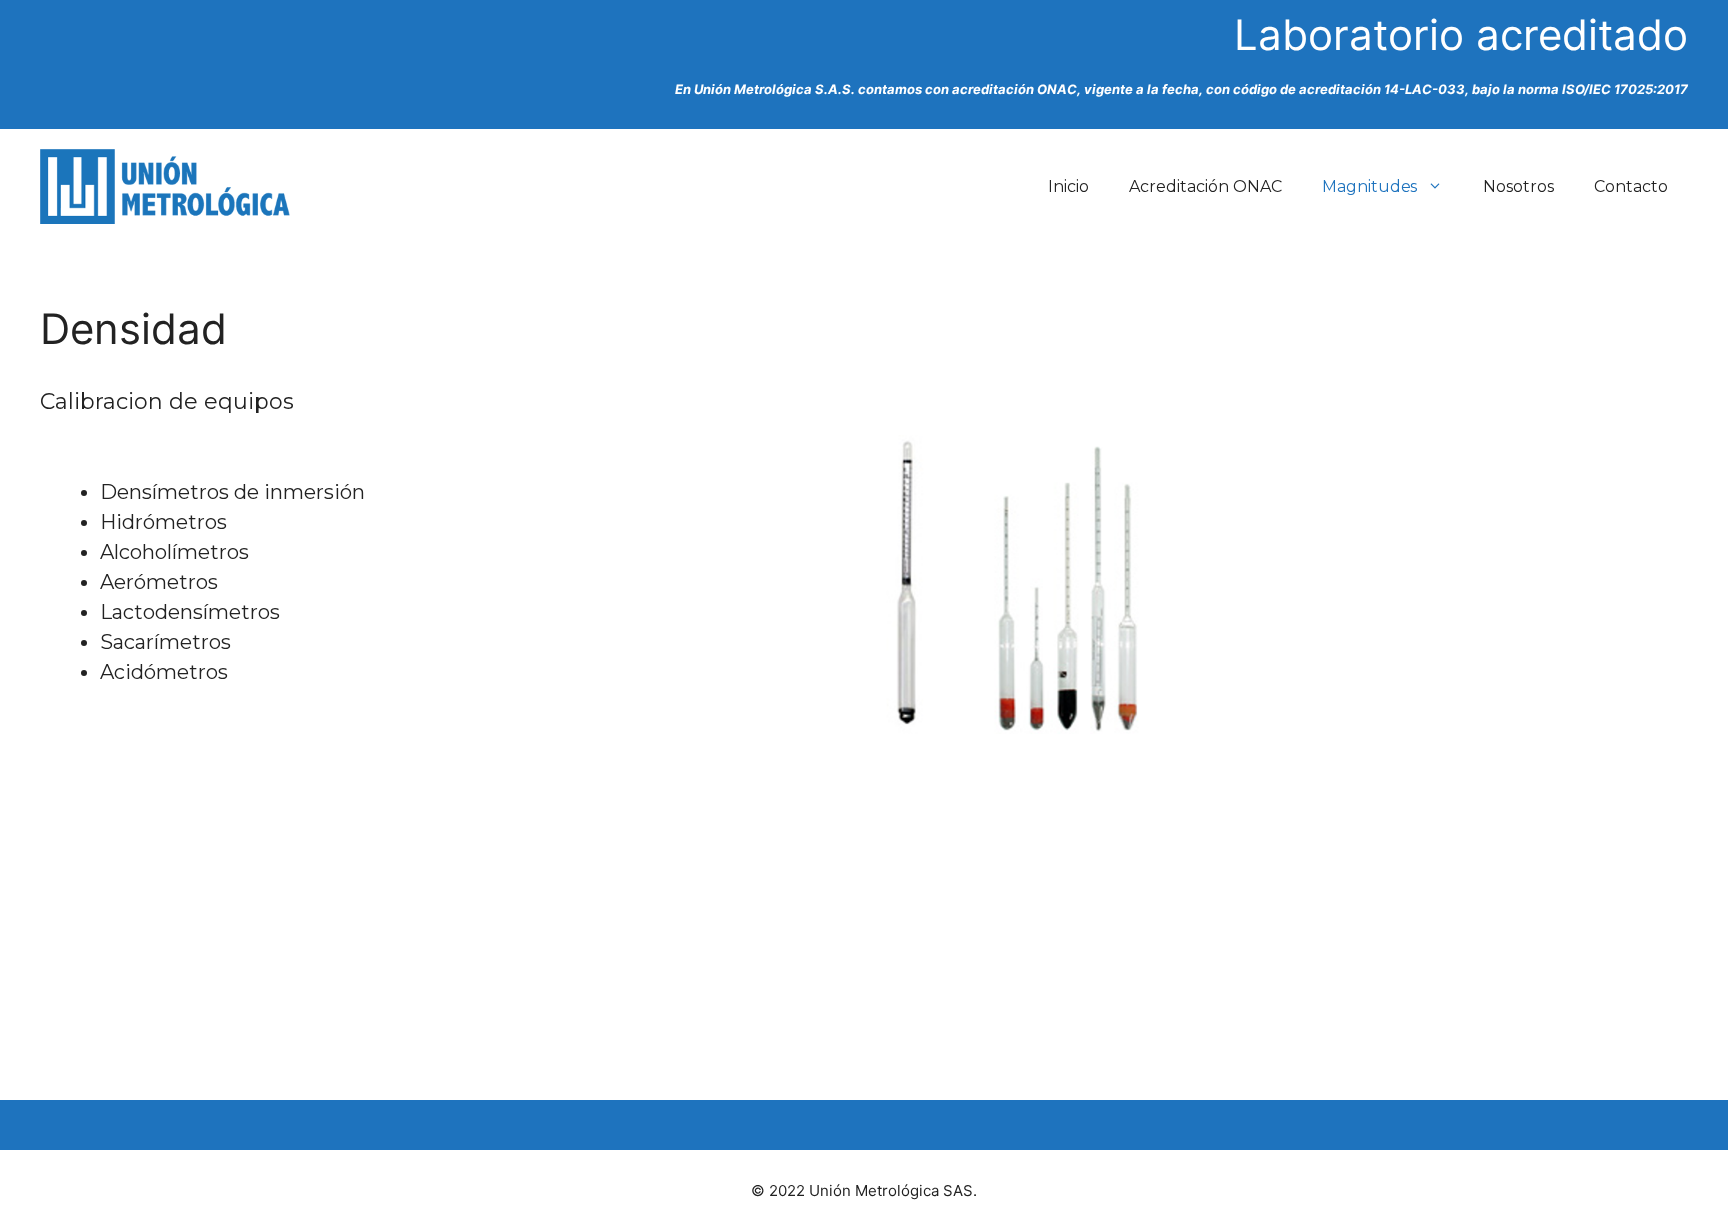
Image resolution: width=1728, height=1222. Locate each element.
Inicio (1068, 186)
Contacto (1631, 186)
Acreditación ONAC (1205, 186)
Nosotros (1518, 186)
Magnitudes (1370, 186)
